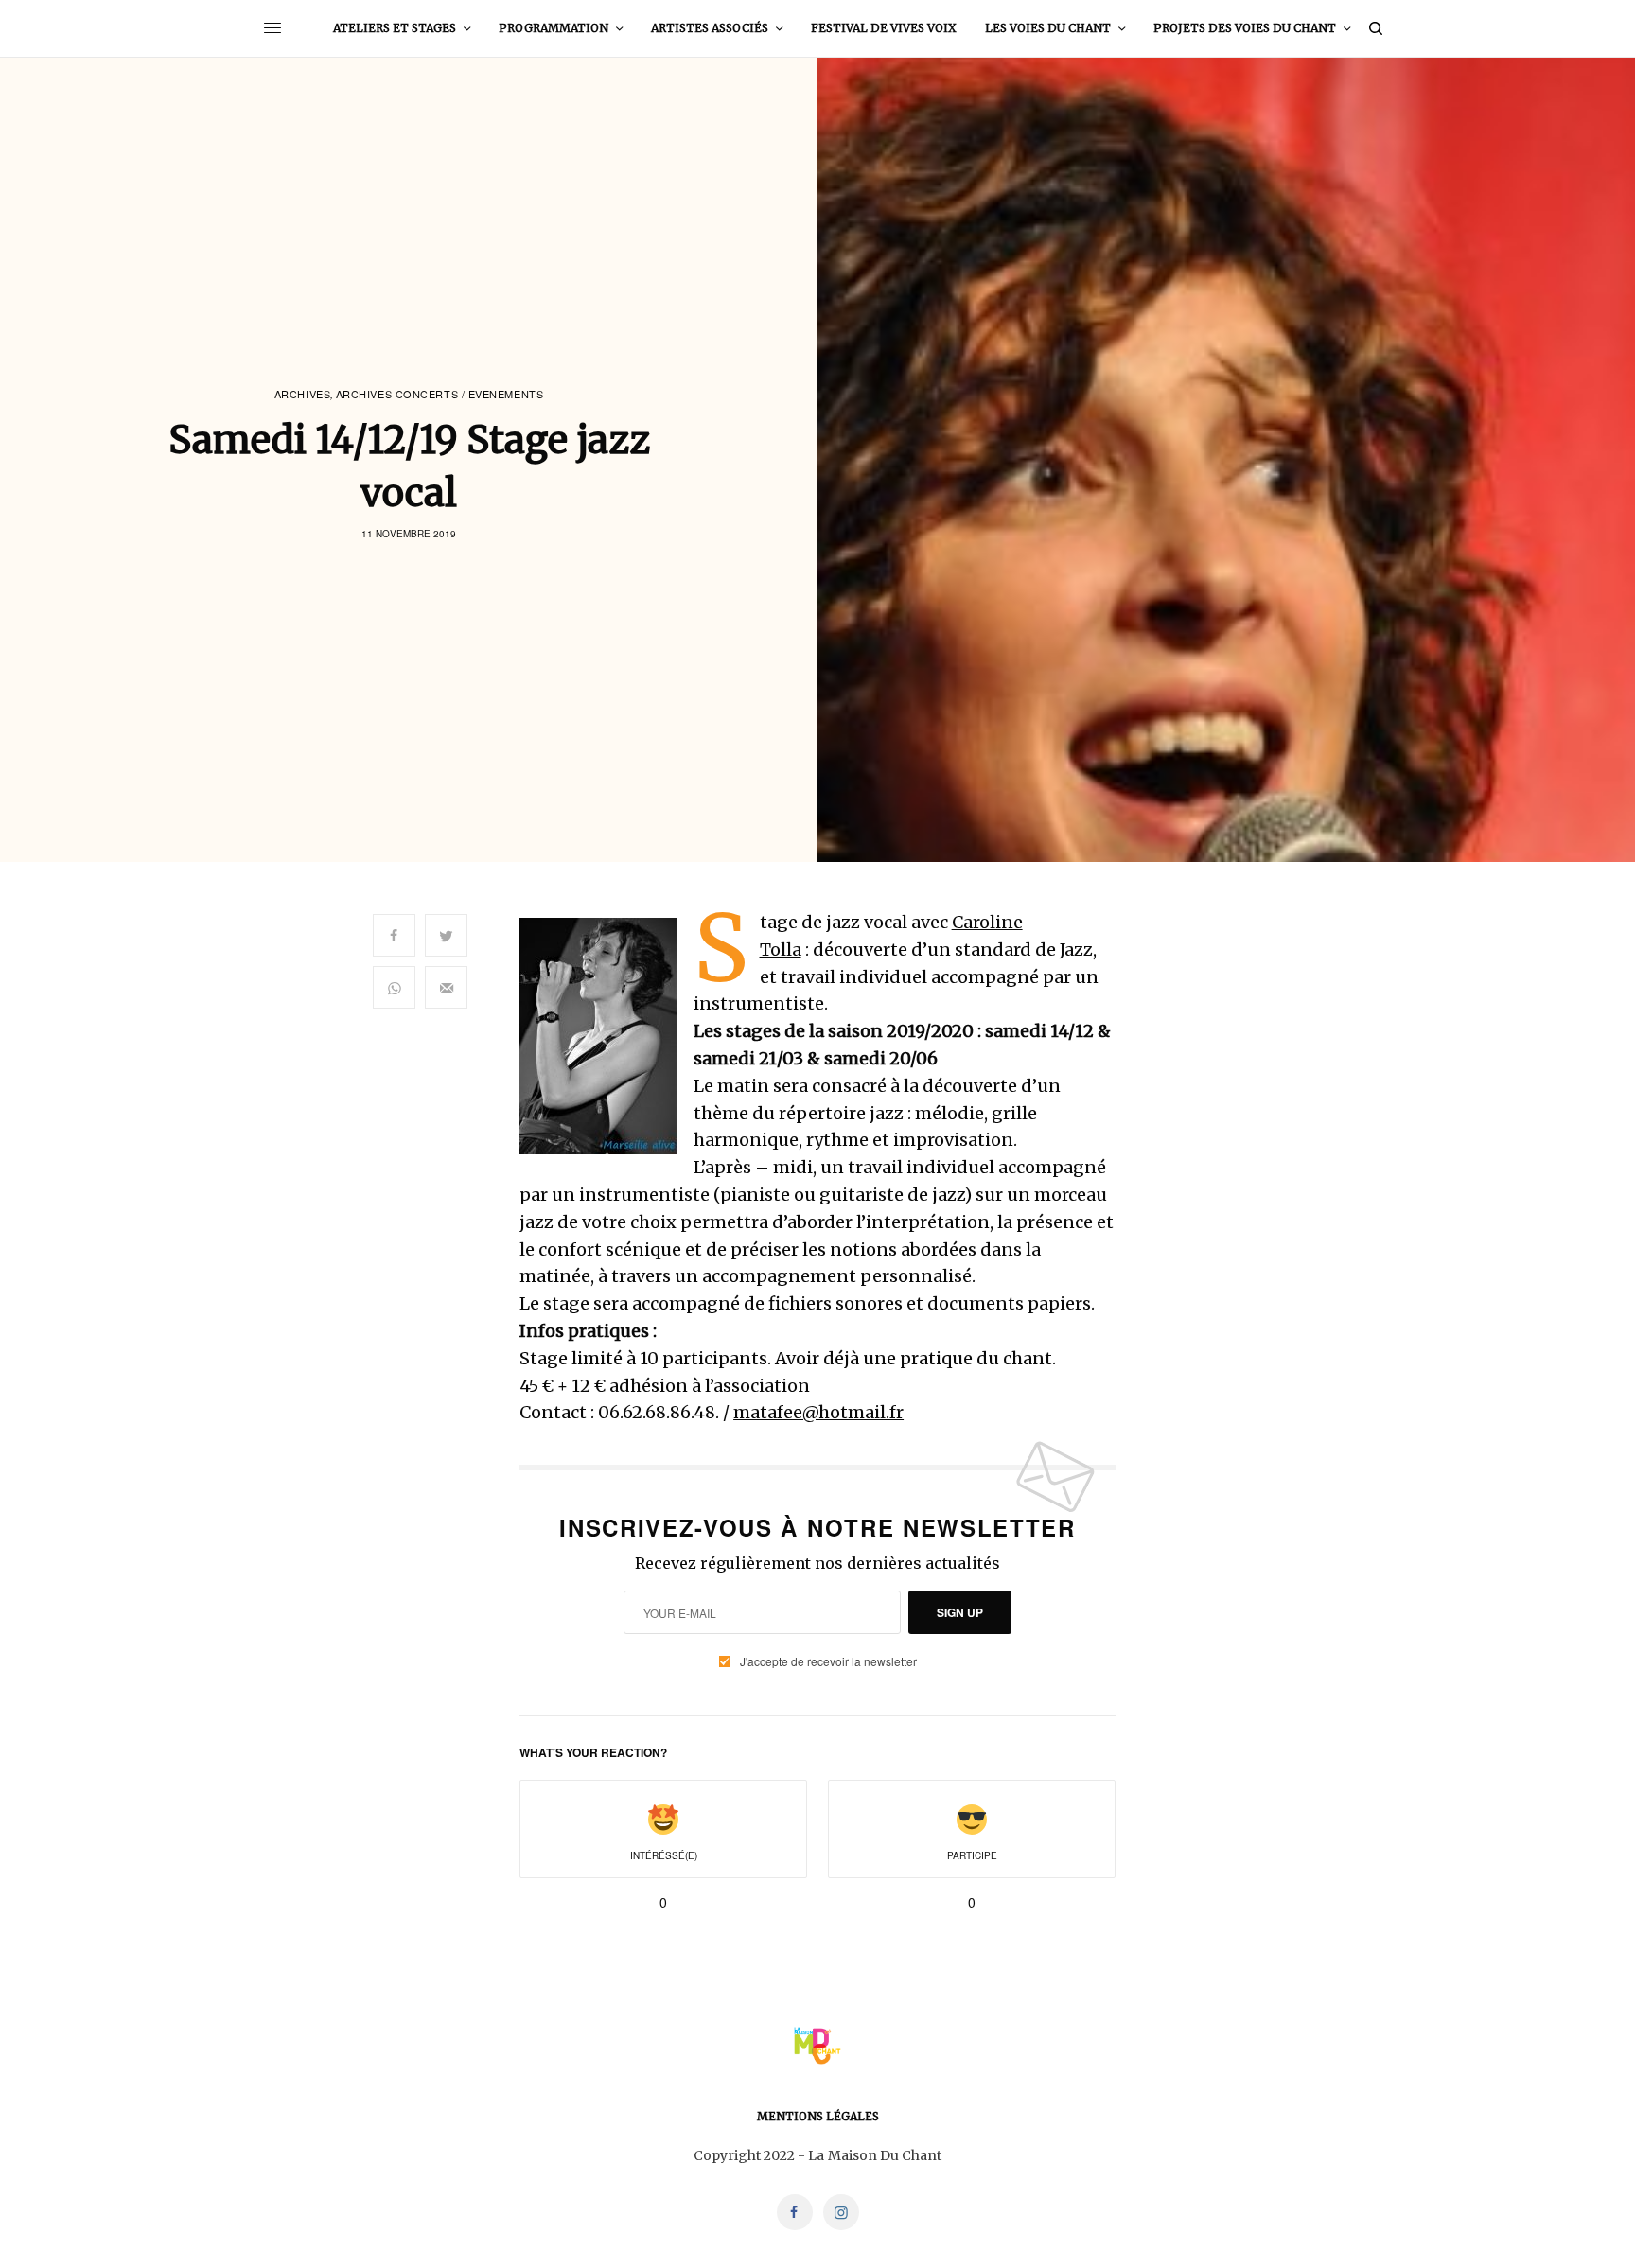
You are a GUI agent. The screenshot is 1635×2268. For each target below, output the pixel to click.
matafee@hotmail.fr (818, 1412)
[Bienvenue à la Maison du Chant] (817, 2046)
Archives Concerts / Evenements (440, 394)
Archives (302, 394)
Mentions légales (818, 2116)
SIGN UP (960, 1612)
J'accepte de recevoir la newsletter (828, 1661)
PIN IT (609, 1036)
